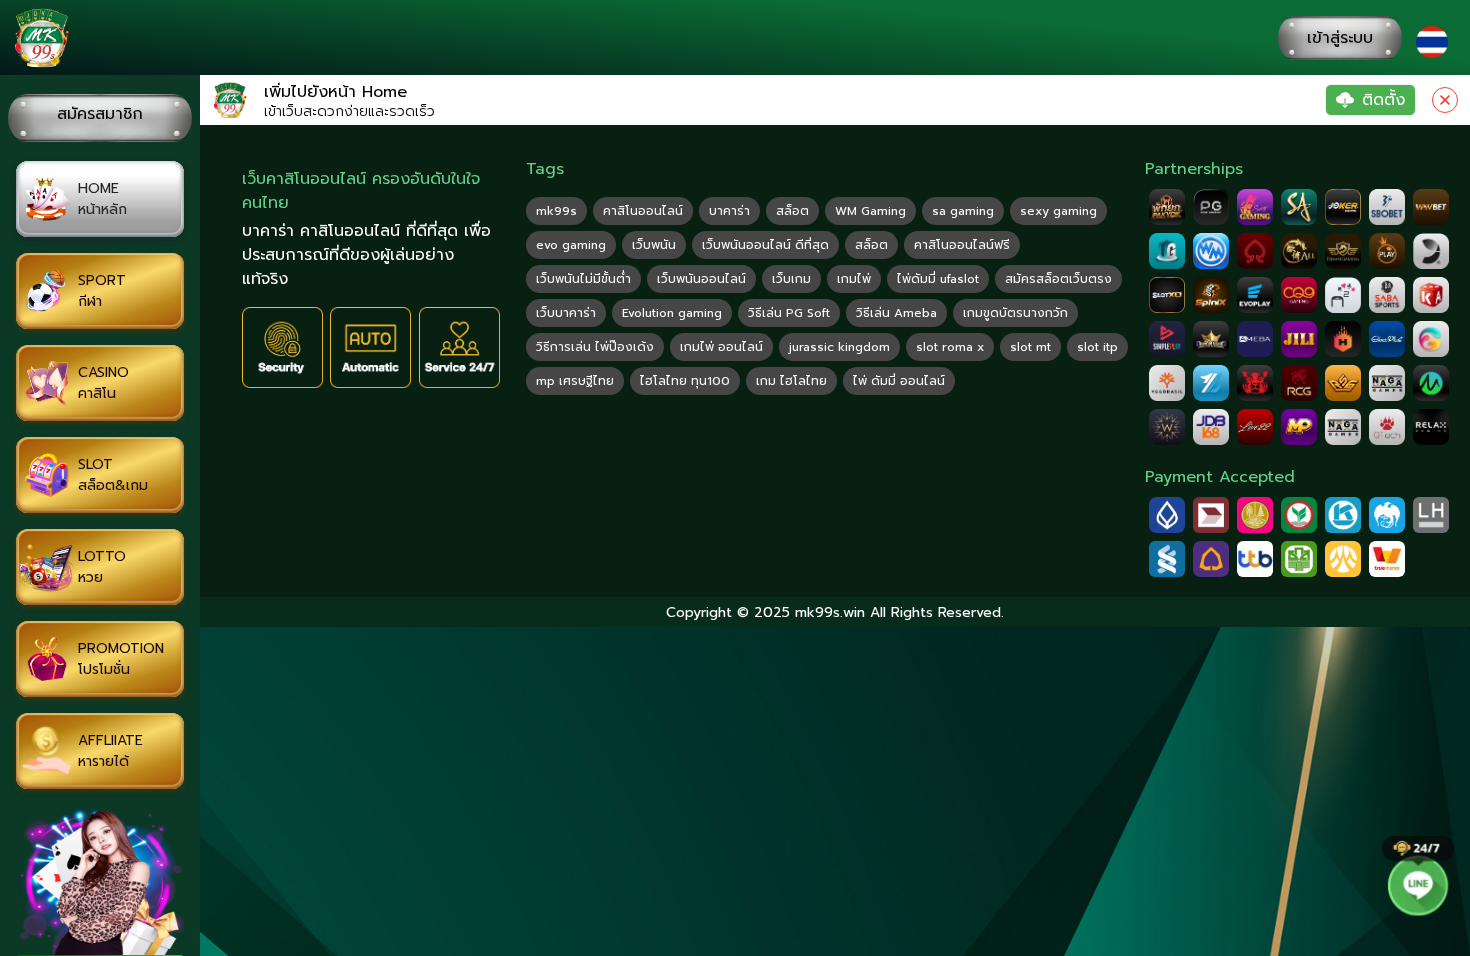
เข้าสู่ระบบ (1340, 38)
